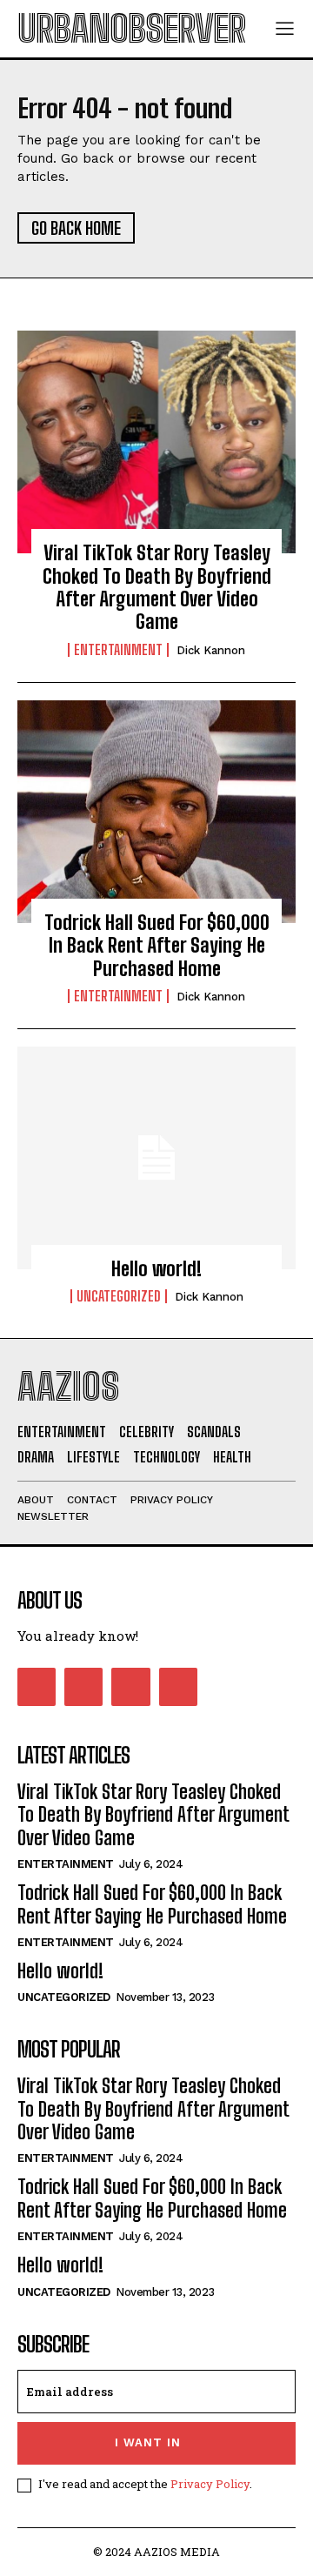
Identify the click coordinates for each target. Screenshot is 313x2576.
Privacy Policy (210, 2484)
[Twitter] (130, 1687)
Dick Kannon (211, 650)
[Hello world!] (156, 1158)
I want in (148, 2442)
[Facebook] (37, 1687)
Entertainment (118, 650)
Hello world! (156, 1269)
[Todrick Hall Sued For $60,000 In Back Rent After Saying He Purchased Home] (156, 812)
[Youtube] (178, 1687)
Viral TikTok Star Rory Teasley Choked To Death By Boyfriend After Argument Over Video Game (157, 587)
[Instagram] (83, 1687)
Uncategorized (119, 1296)
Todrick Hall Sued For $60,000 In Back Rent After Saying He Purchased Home (157, 946)
